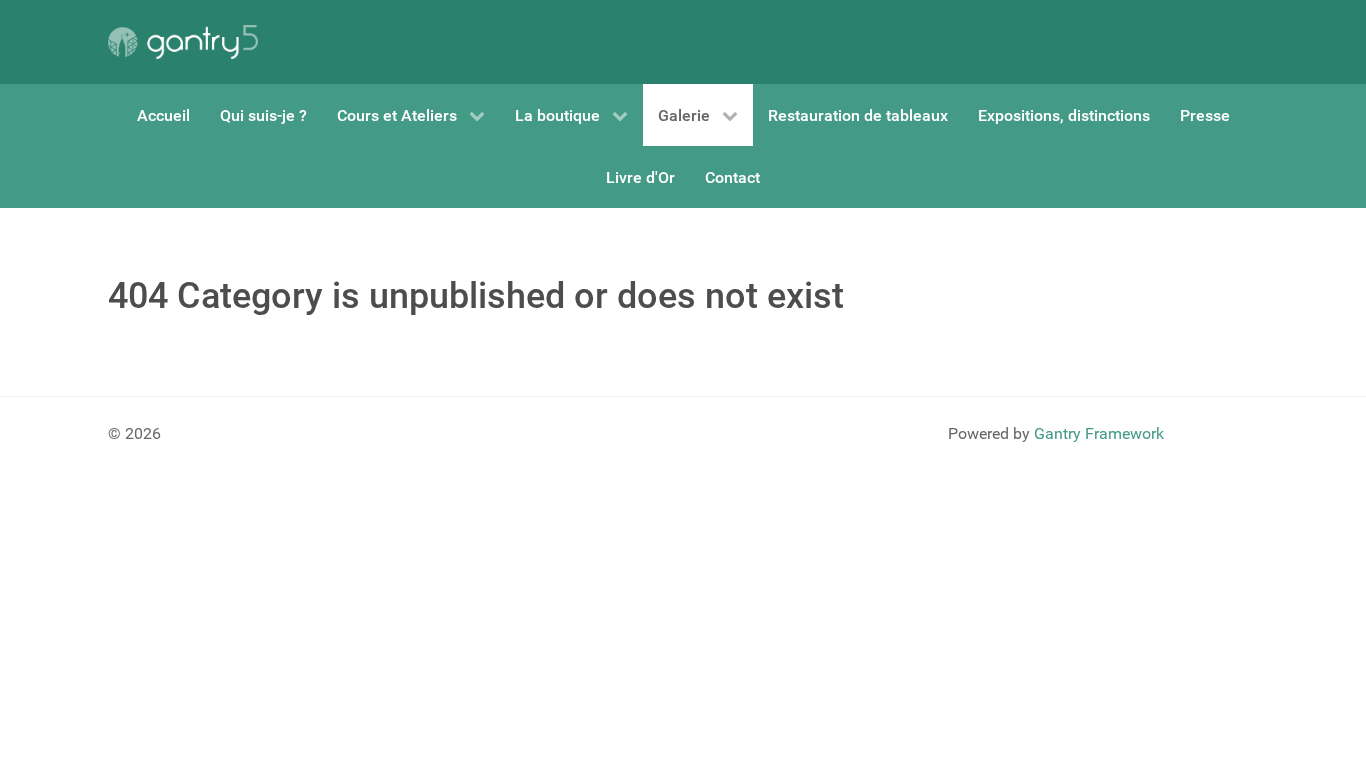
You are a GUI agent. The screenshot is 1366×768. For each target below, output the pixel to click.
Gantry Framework (1099, 433)
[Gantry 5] (183, 42)
